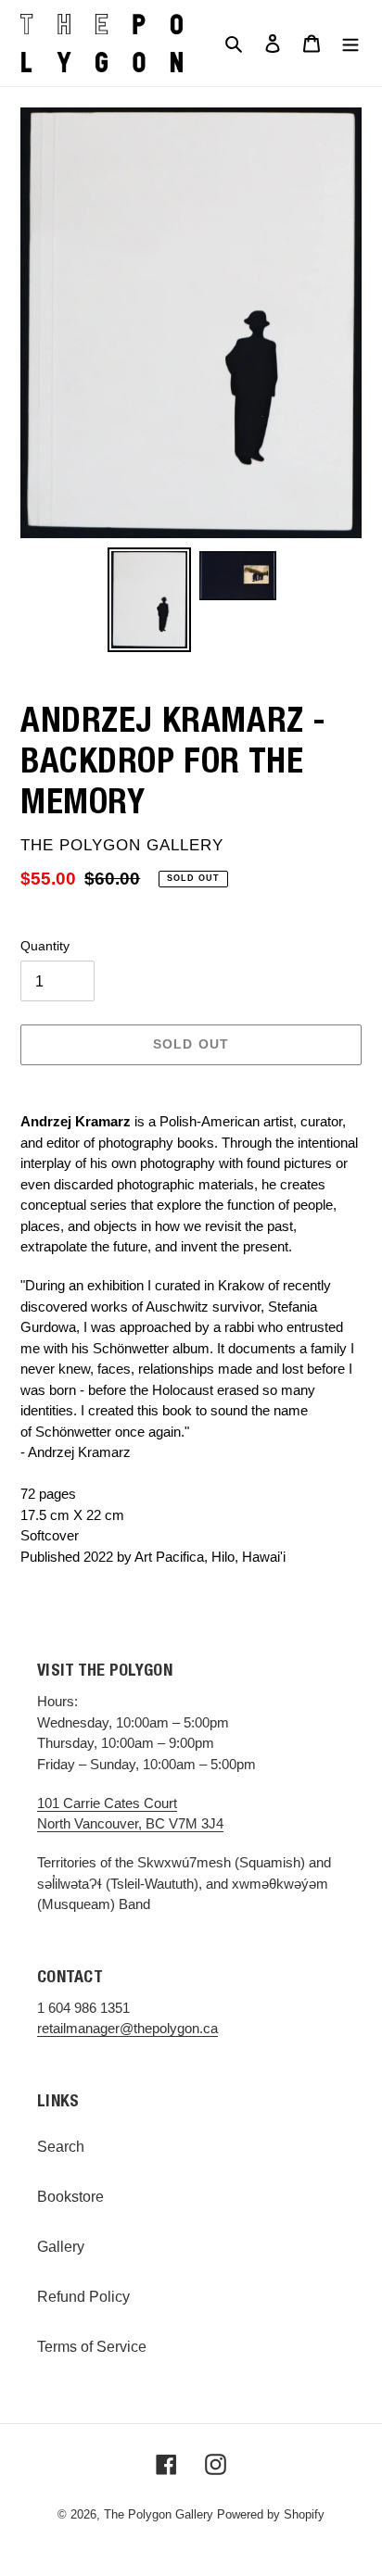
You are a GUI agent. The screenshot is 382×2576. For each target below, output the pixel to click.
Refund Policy (83, 2297)
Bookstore (70, 2197)
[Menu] (350, 43)
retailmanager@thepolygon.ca (127, 2028)
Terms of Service (92, 2347)
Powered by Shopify (271, 2514)
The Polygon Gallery (159, 2514)
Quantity (45, 946)
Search (61, 2147)
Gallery (61, 2247)
